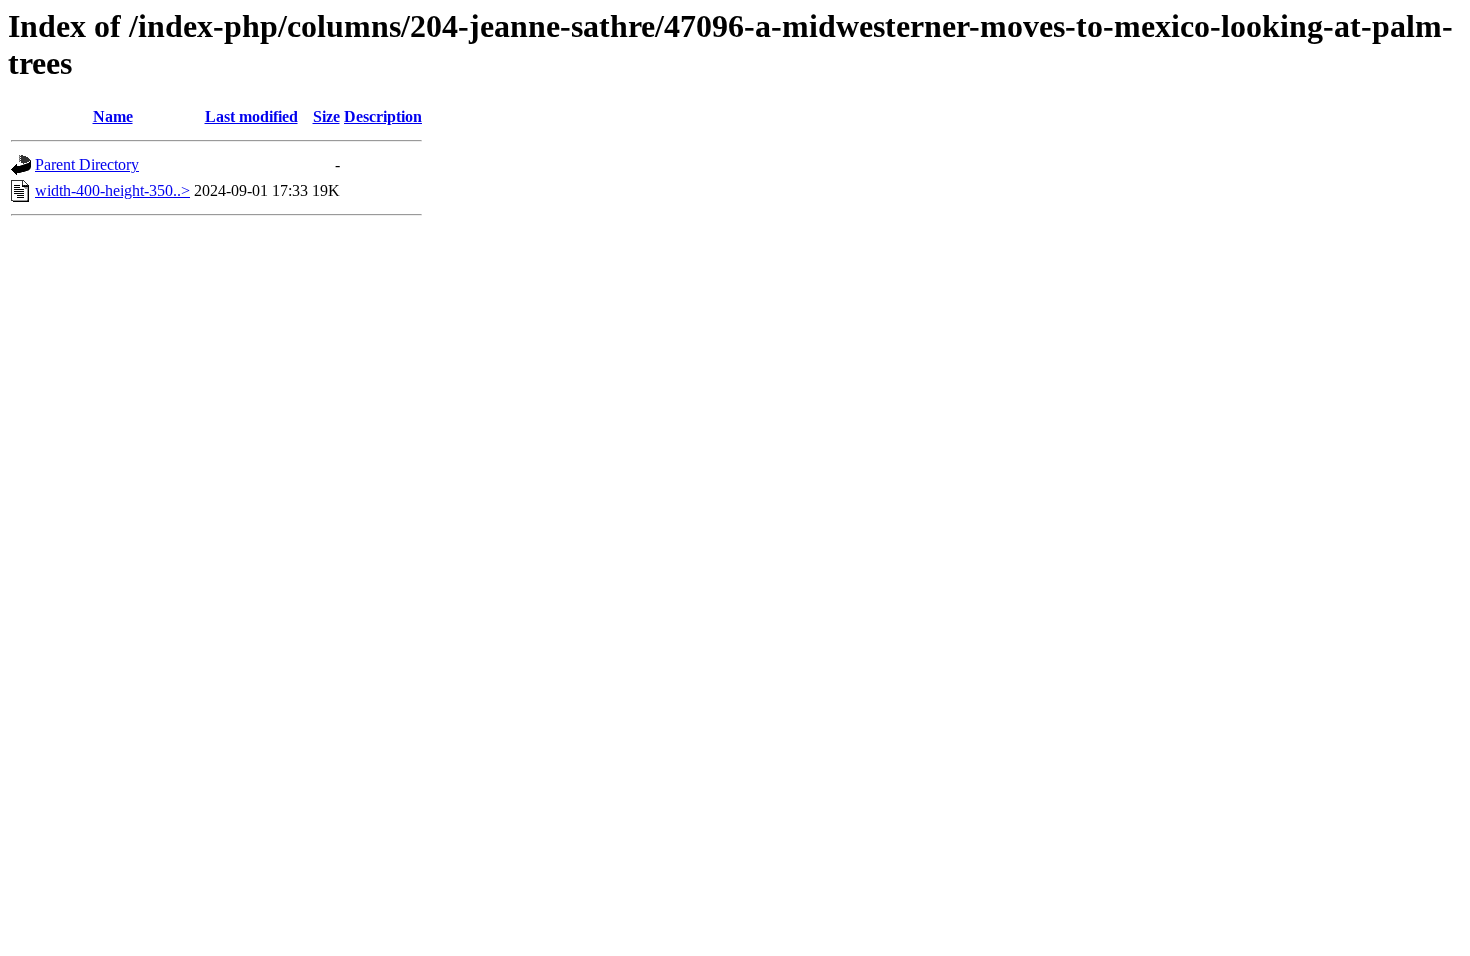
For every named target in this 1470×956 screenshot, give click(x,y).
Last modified (251, 116)
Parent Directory (87, 164)
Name (113, 116)
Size (326, 116)
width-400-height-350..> (112, 190)
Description (383, 116)
